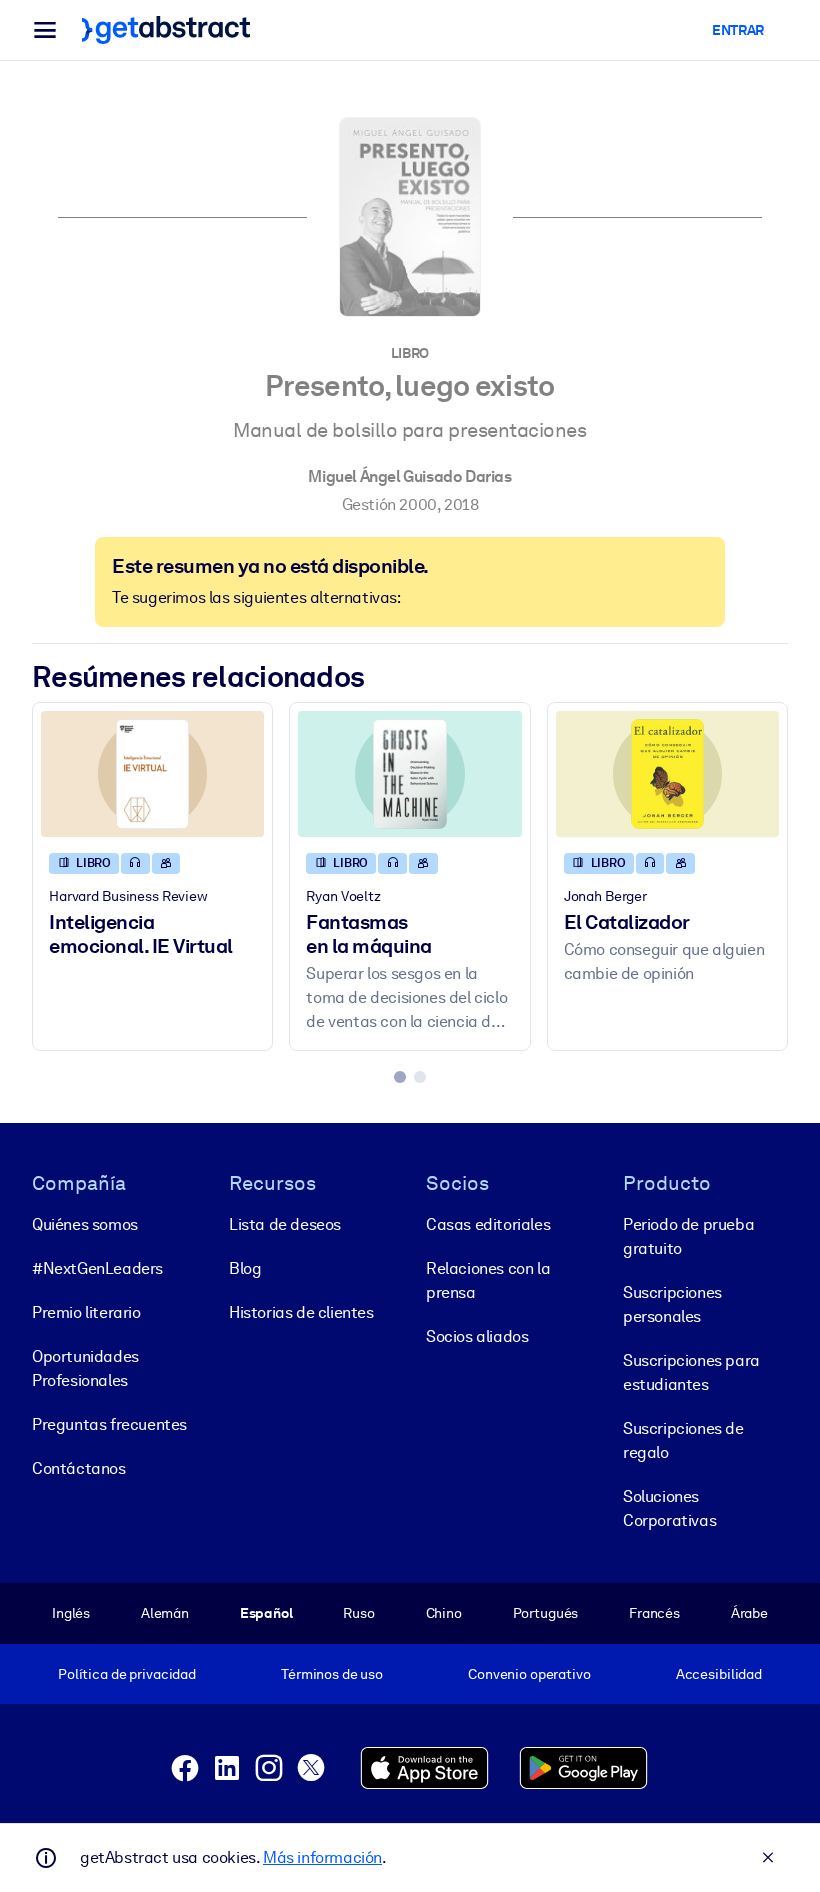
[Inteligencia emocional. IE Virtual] (152, 774)
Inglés (71, 1613)
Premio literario (86, 1312)
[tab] (400, 1077)
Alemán (165, 1613)
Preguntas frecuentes (109, 1424)
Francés (654, 1613)
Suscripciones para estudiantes (691, 1372)
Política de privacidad (127, 1674)
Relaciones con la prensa (488, 1280)
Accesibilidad (719, 1674)
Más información (322, 1857)
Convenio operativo (529, 1674)
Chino (444, 1613)
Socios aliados (477, 1336)
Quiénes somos (85, 1224)
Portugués (546, 1613)
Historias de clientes (301, 1312)
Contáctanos (79, 1468)
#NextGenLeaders (97, 1268)
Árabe (749, 1613)
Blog (245, 1268)
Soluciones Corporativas (669, 1508)
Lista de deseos (285, 1224)
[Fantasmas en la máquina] (409, 774)
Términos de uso (332, 1674)
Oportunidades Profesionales (85, 1368)
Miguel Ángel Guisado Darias (409, 476)
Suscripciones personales (672, 1304)
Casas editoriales (488, 1224)
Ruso (358, 1613)
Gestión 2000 (389, 504)
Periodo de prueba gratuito (688, 1236)
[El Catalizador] (667, 774)
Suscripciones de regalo (683, 1440)
